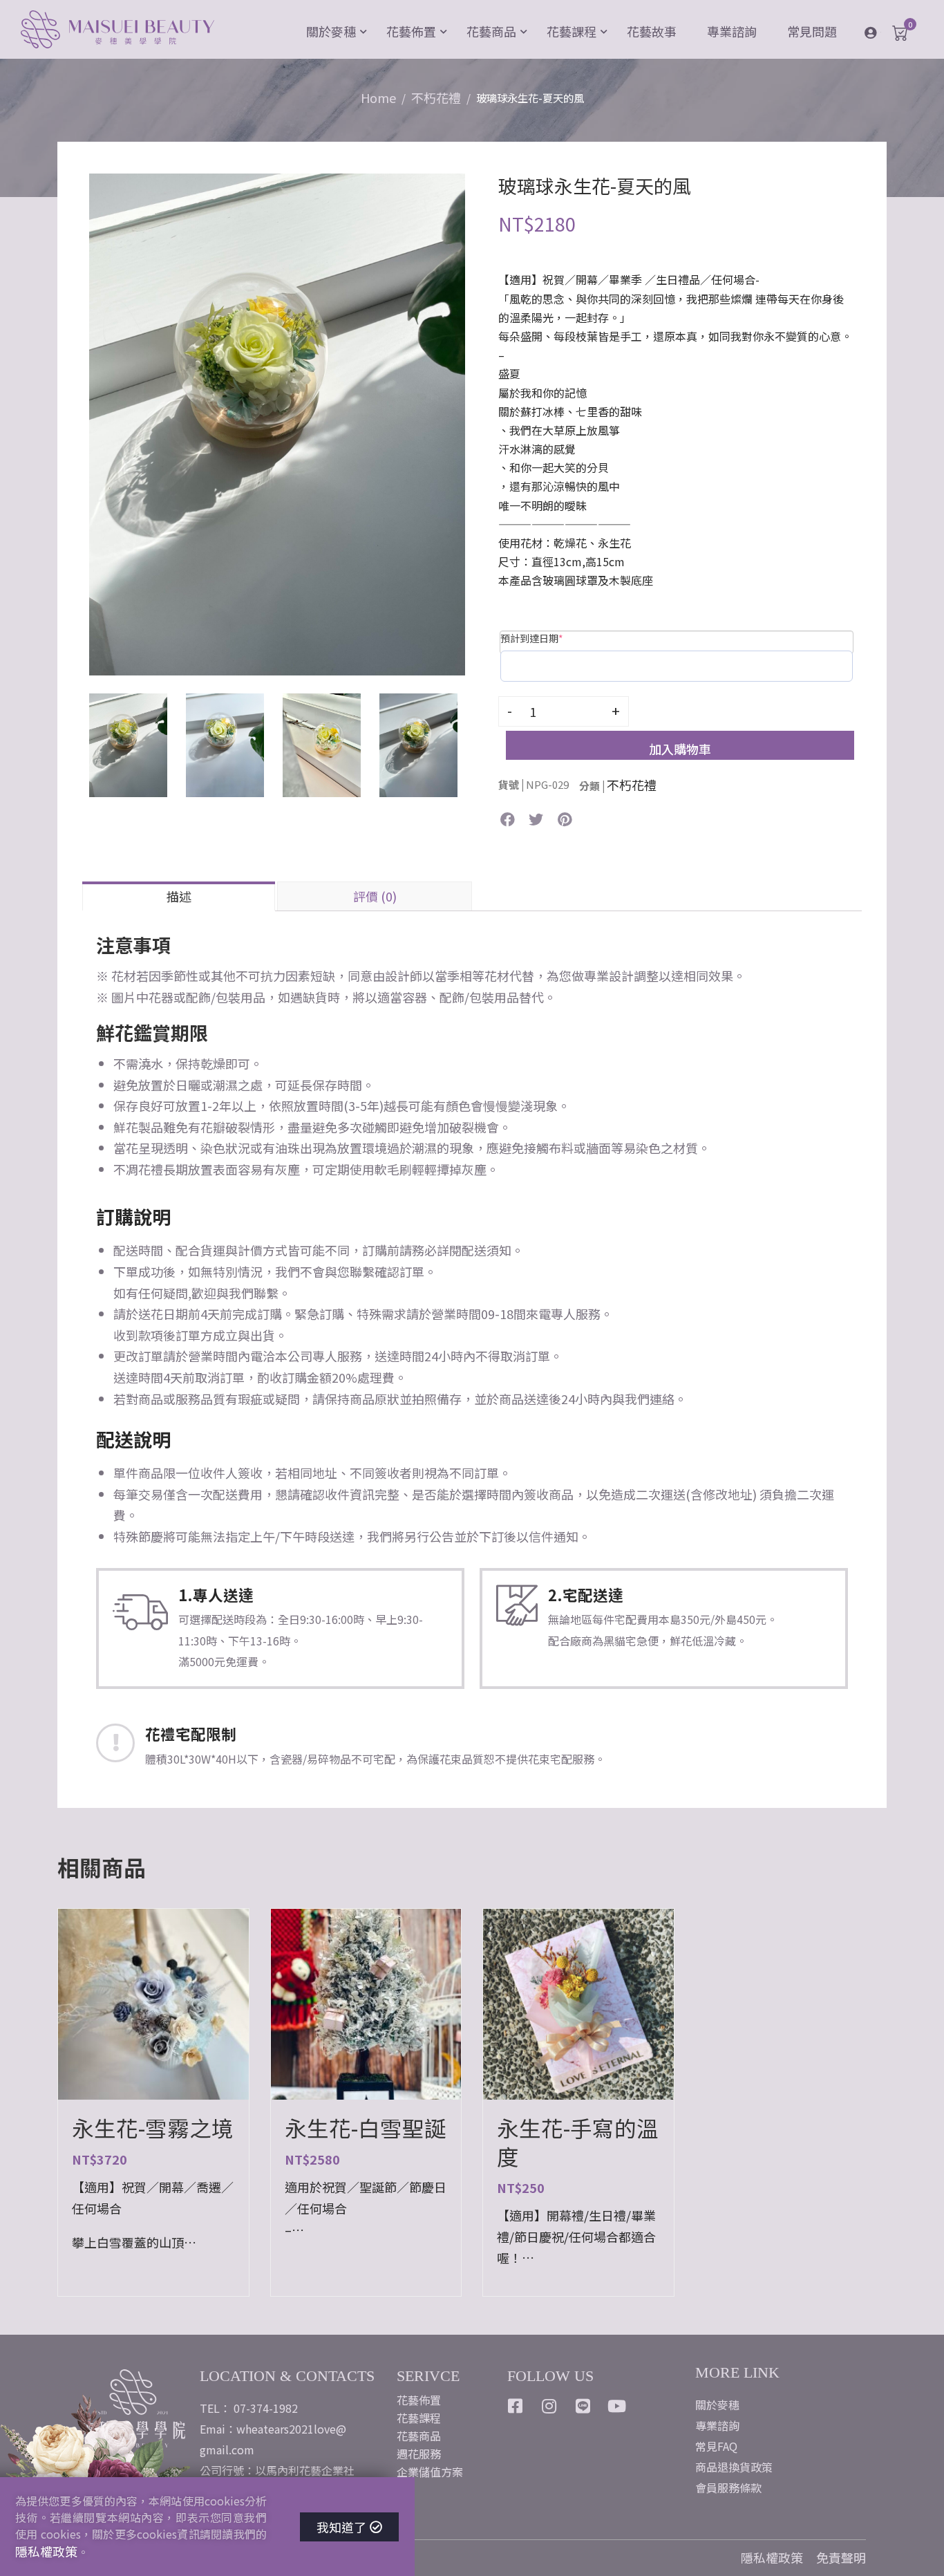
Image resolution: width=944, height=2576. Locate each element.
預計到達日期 (532, 638)
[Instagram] (549, 2406)
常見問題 (812, 31)
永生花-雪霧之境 (153, 2128)
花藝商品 (491, 31)
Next (479, 424)
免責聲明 (841, 2557)
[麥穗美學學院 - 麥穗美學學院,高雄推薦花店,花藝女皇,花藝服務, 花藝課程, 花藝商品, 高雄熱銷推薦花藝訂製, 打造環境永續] (117, 31)
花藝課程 (572, 31)
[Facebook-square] (516, 2406)
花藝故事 (652, 31)
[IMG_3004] (277, 422)
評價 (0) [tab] (375, 896)
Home (378, 97)
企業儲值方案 (430, 2472)
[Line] (583, 2406)
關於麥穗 (331, 31)
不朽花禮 (436, 97)
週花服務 (419, 2454)
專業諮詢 (732, 31)
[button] (508, 820)
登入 (881, 32)
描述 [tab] (179, 896)
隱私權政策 (772, 2557)
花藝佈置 (411, 31)
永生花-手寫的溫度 (578, 2142)
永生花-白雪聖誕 (366, 2128)
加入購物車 (680, 749)
